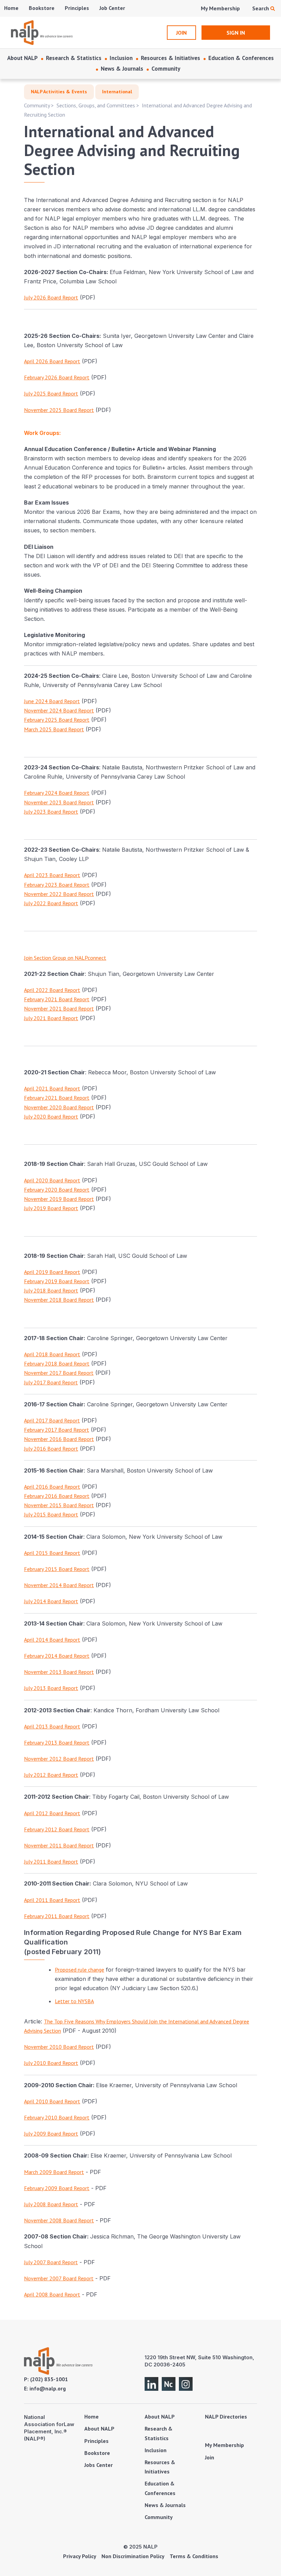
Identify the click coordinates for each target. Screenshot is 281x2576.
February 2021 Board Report (57, 999)
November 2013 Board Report (59, 1672)
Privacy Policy (80, 2556)
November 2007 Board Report (59, 2278)
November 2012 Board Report (59, 1759)
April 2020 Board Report (52, 1180)
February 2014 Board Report (57, 1656)
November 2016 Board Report (59, 1439)
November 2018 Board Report (59, 1300)
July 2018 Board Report (51, 1290)
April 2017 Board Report (52, 1420)
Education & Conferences (241, 58)
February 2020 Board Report (57, 1190)
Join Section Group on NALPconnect (65, 958)
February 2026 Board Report (57, 377)
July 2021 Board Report (51, 1018)
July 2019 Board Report (51, 1208)
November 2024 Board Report (59, 710)
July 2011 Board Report (51, 1862)
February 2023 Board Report (57, 885)
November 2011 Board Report (59, 1845)
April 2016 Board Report (52, 1487)
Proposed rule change (80, 1970)
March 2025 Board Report (54, 729)
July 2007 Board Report (51, 2262)
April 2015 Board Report (52, 1553)
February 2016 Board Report (57, 1496)
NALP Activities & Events (59, 92)
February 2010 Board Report (57, 2117)
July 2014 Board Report (51, 1601)
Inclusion (121, 58)
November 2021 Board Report (59, 1008)
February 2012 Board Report (57, 1829)
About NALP (22, 58)
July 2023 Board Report (51, 812)
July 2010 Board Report (51, 2063)
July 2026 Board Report (51, 297)
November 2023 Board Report (59, 802)
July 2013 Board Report (51, 1688)
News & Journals (122, 69)
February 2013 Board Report (57, 1742)
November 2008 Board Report (59, 2220)
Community (166, 69)
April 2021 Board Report (52, 1088)
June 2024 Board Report (52, 701)
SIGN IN (236, 33)
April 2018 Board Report (52, 1354)
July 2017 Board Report (51, 1382)
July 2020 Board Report (51, 1116)
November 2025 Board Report (59, 410)
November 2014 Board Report (59, 1585)
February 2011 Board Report (57, 1916)
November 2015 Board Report (59, 1505)
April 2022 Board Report (52, 990)
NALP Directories (226, 2417)
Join (210, 2457)
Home (11, 8)
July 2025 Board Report (51, 393)
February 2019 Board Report (57, 1281)
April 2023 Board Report (52, 875)
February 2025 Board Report (57, 720)
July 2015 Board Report (51, 1514)
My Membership (220, 8)
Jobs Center (99, 2465)
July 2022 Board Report (51, 903)
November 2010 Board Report (59, 2047)
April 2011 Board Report (52, 1900)
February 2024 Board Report (57, 793)
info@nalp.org (48, 2388)
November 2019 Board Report (59, 1199)
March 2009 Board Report (54, 2172)
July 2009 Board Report (51, 2134)
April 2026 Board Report (52, 361)
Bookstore (42, 8)
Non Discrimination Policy (133, 2556)
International (117, 92)
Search (261, 8)
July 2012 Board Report (51, 1775)
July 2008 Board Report (51, 2204)
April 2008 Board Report (52, 2294)
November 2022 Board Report (59, 894)
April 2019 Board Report (52, 1272)
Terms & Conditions (194, 2556)
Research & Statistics (74, 58)
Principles (77, 8)
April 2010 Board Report (52, 2101)
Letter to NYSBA (74, 2001)
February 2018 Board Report (57, 1363)
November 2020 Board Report (59, 1107)
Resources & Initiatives (170, 58)
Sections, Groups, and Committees (96, 105)
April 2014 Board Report (52, 1640)
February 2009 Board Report (57, 2188)
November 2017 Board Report (59, 1373)
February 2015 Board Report (57, 1569)
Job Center (112, 8)
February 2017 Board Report (57, 1430)
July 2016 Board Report (51, 1449)
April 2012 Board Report (52, 1813)
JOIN (181, 33)
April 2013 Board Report (52, 1726)
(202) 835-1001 (49, 2379)
